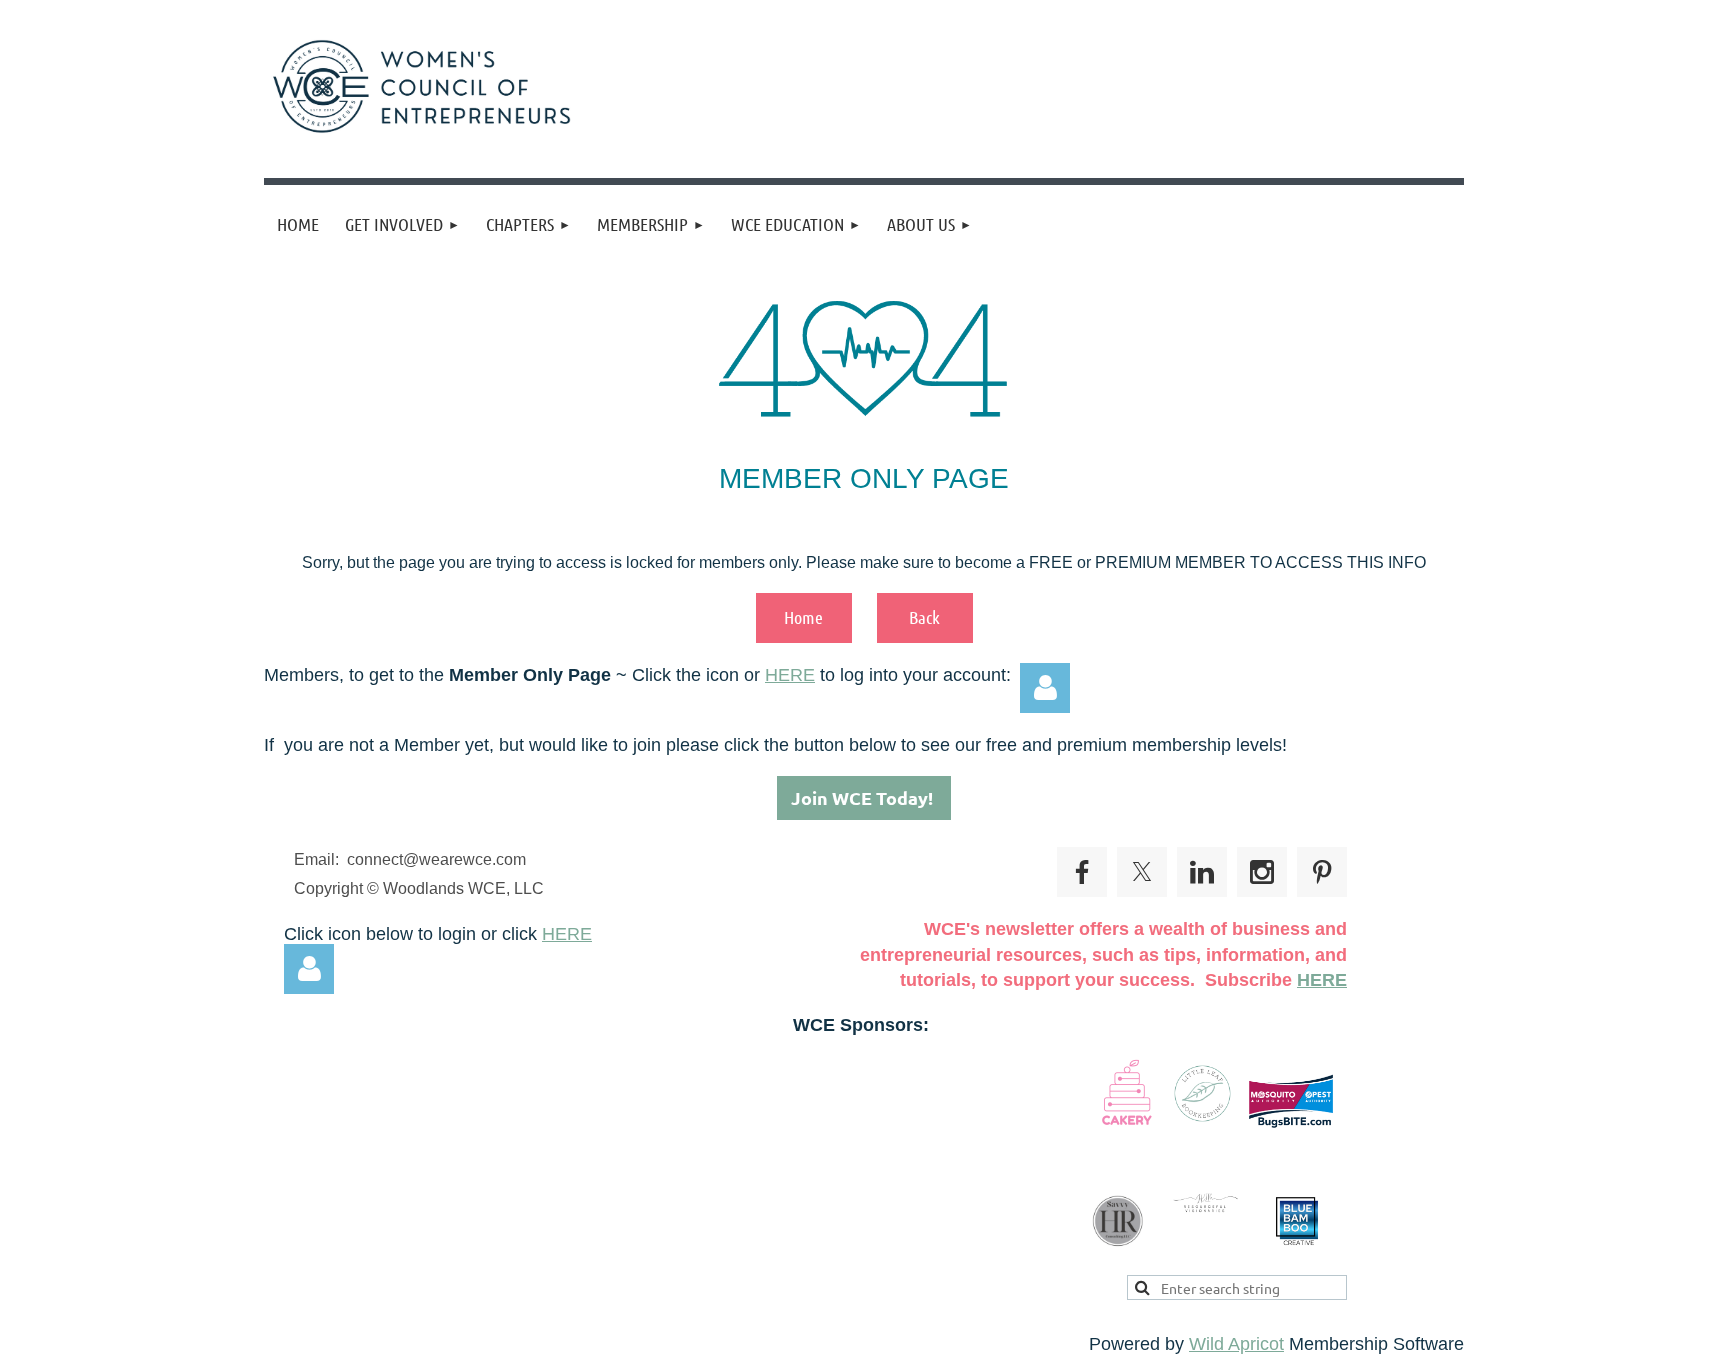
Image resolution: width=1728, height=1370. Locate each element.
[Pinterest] (1322, 872)
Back (924, 617)
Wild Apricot (1236, 1344)
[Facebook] (1082, 872)
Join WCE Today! (864, 797)
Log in (1045, 688)
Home (803, 617)
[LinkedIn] (1202, 872)
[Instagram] (1262, 872)
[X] (1142, 872)
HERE (790, 675)
